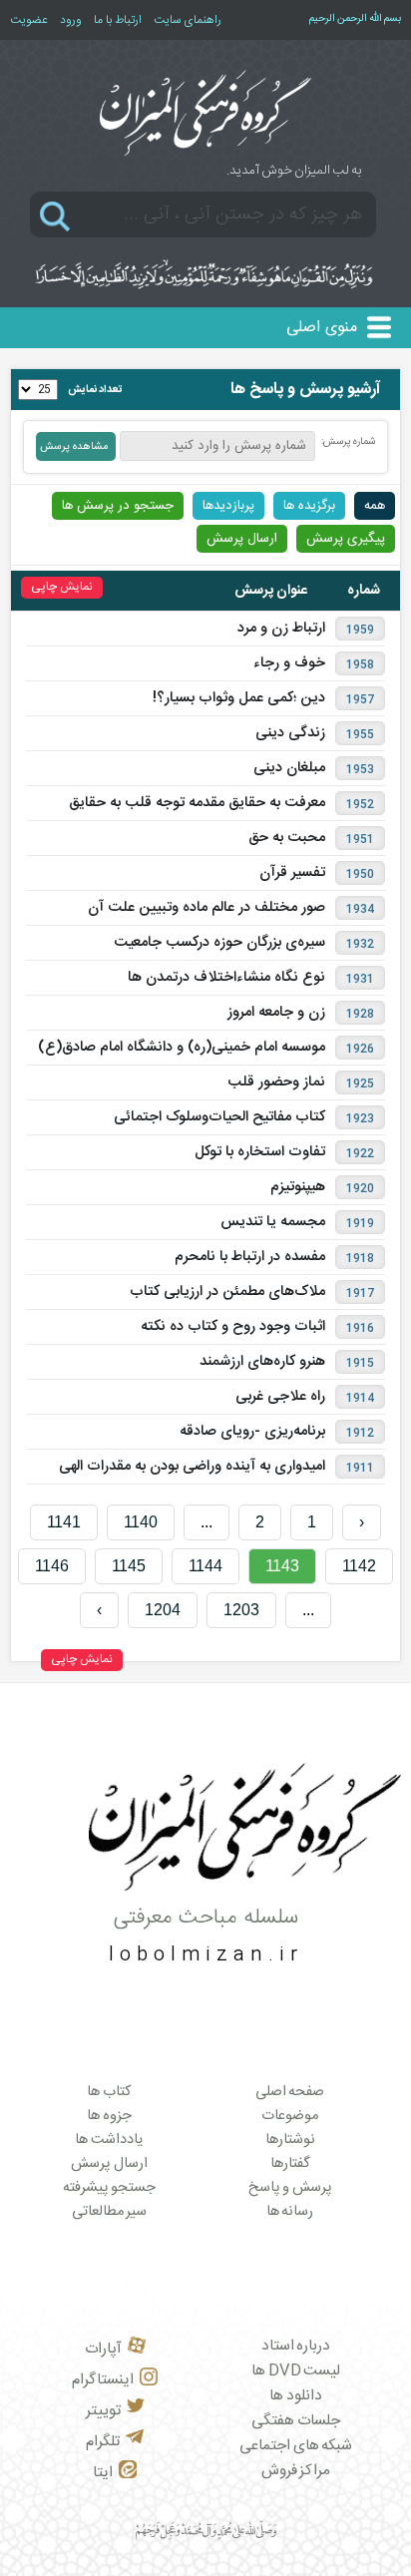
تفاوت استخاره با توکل (260, 1152)
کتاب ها (109, 2092)
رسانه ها (290, 2212)
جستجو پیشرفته (110, 2188)
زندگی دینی (290, 733)
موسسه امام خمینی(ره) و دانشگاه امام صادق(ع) (182, 1048)
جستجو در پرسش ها (118, 506)
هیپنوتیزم (298, 1187)
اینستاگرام (103, 2380)
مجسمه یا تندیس (273, 1222)
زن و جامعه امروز (276, 1013)
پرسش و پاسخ (290, 2188)
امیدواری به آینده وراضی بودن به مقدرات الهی (192, 1467)
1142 (359, 1566)
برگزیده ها (309, 506)
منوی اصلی (322, 328)
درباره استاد (296, 2346)
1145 (129, 1566)
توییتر (103, 2411)
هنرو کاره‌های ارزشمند (262, 1362)
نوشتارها (290, 2140)
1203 (241, 1610)
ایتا (103, 2473)
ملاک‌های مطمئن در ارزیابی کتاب (227, 1292)
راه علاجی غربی (280, 1397)
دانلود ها (296, 2396)
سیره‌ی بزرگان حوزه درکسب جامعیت (219, 943)
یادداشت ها (109, 2140)
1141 (64, 1522)
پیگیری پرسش (346, 539)
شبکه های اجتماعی (296, 2446)
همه (375, 506)
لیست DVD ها (296, 2371)
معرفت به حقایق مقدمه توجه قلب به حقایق (197, 803)
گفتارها (290, 2164)
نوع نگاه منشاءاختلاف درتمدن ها (226, 978)
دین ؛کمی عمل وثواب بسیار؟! (239, 698)
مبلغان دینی (289, 768)
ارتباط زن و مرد (281, 629)
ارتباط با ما (118, 20)
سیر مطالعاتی (110, 2212)
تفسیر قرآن (292, 873)
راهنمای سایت (188, 20)
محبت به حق (287, 838)
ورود (71, 20)
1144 (205, 1566)
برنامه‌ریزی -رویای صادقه (252, 1432)
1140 (141, 1522)
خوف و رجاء (289, 663)
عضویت (29, 20)
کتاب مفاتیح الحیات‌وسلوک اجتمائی (219, 1117)
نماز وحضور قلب (276, 1082)
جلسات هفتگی (296, 2421)
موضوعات (290, 2116)
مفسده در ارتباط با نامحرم (250, 1257)
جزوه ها (109, 2116)
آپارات (103, 2349)
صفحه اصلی (290, 2092)
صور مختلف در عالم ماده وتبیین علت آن (206, 908)
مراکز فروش (296, 2471)
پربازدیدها (228, 506)
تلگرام (103, 2442)
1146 (52, 1566)
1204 (163, 1610)
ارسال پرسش (242, 539)
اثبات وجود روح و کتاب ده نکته (233, 1327)
